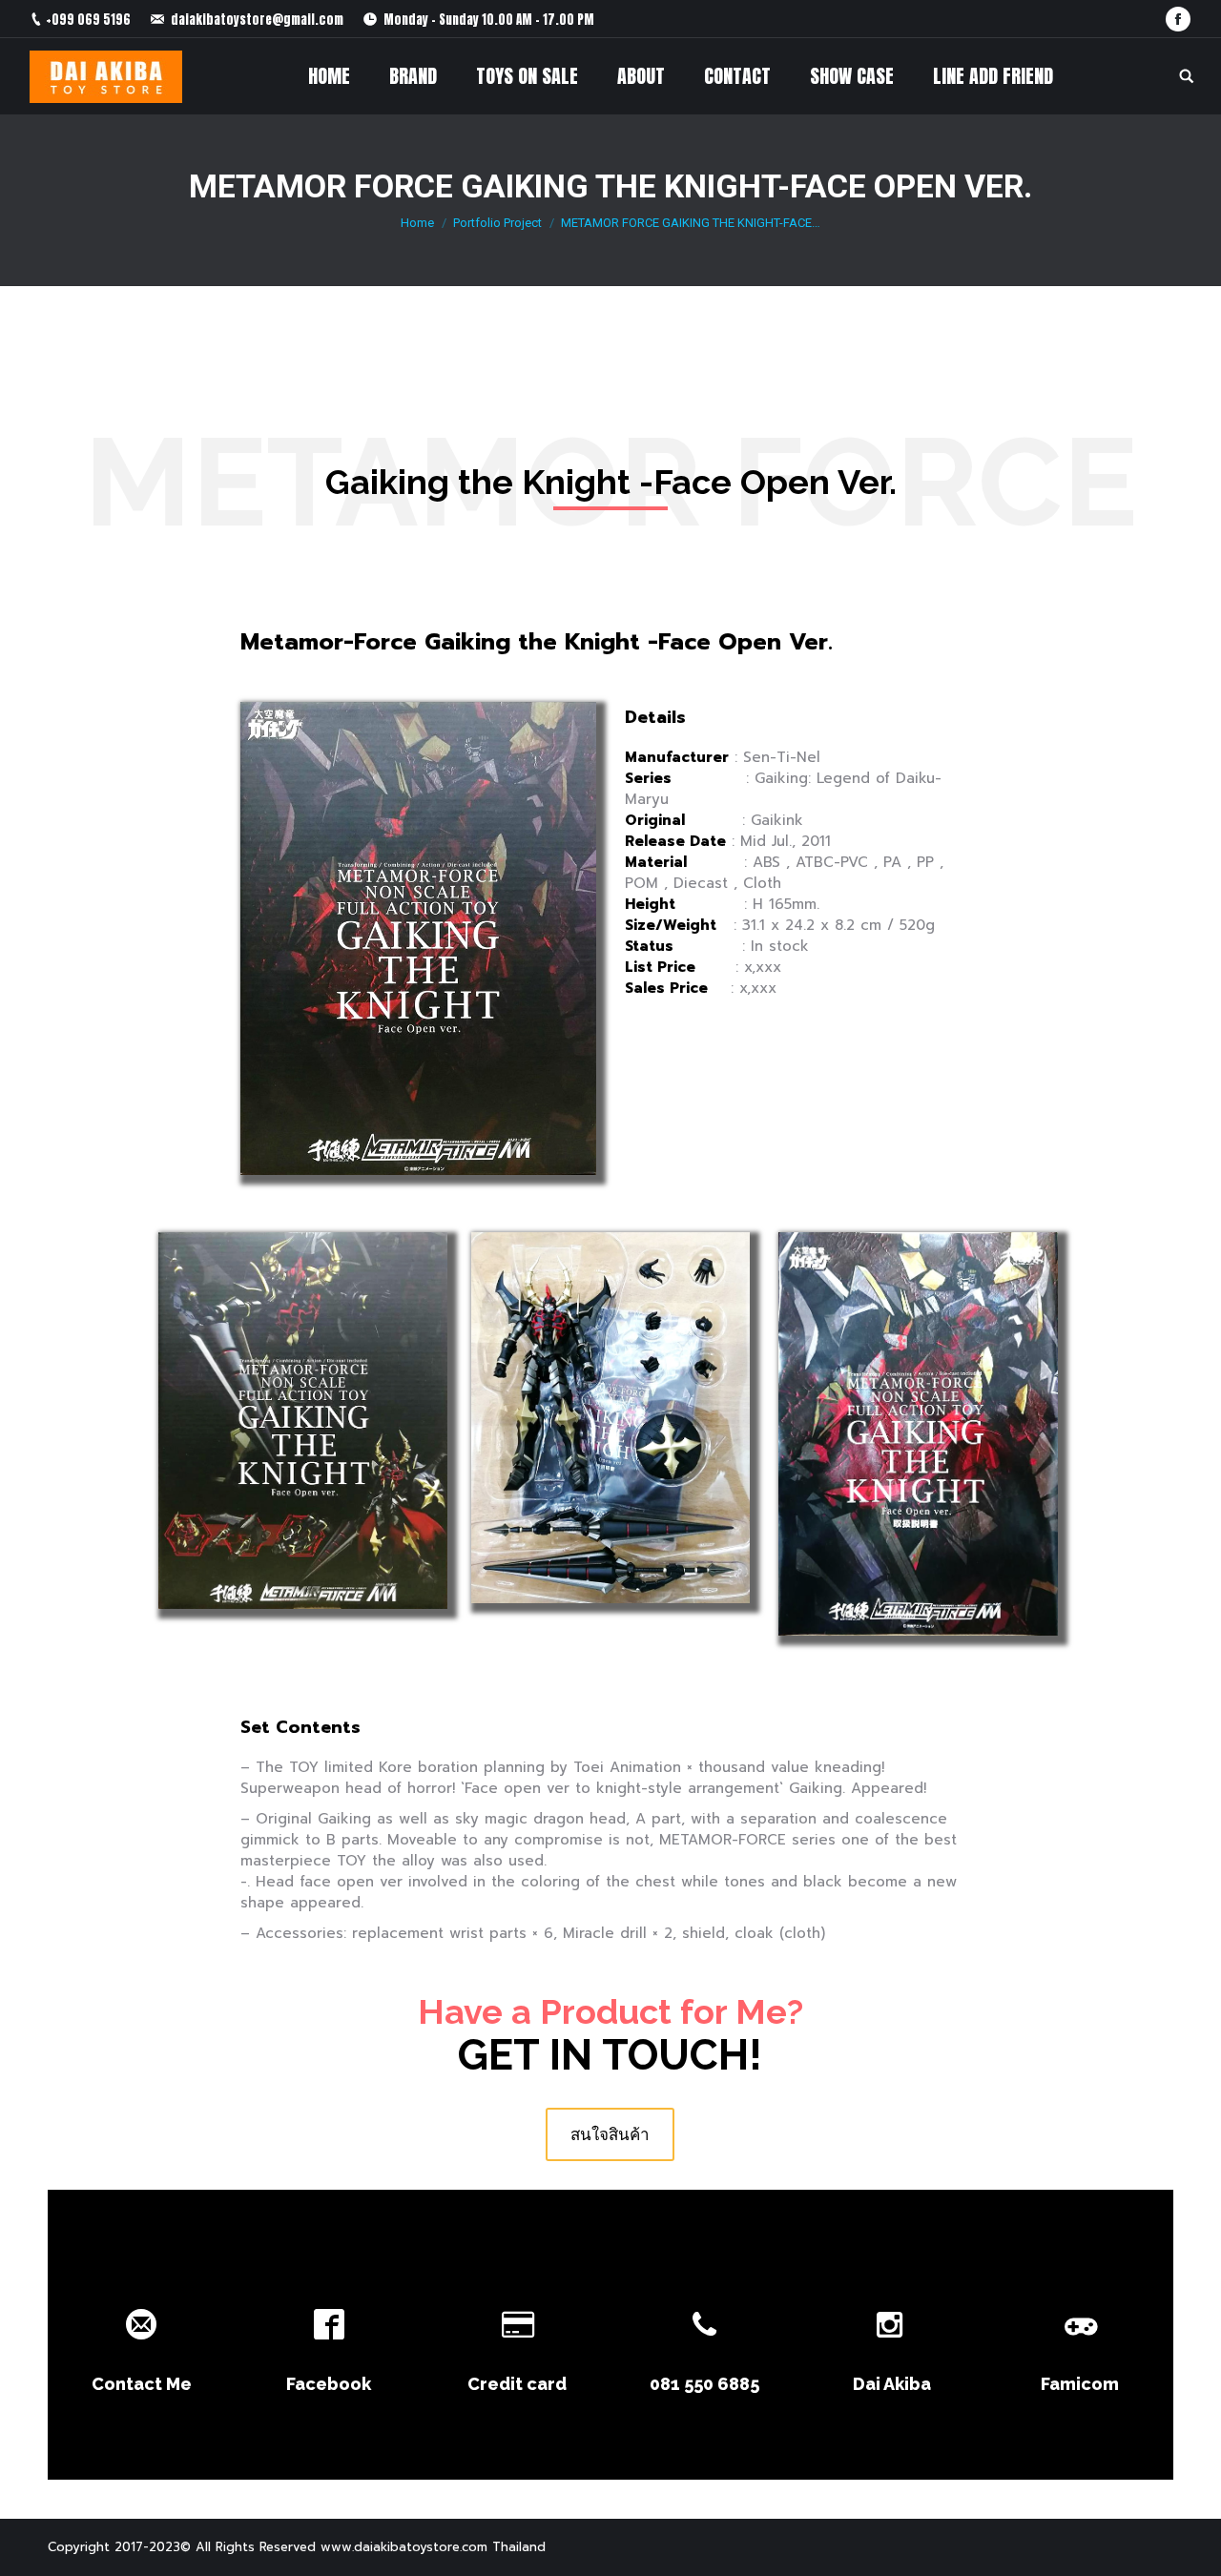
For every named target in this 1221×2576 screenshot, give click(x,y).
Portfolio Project (497, 223)
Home (417, 223)
